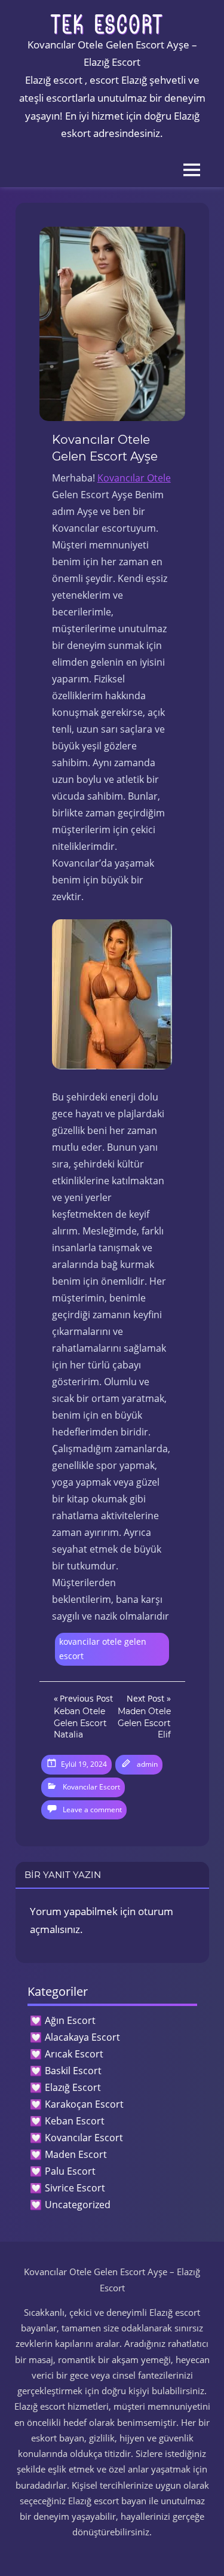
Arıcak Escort (74, 2054)
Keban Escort (75, 2121)
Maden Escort (76, 2154)
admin (147, 1764)
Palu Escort (70, 2171)
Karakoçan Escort (84, 2104)
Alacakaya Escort (82, 2037)
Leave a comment (92, 1810)
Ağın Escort (70, 2020)
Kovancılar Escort (91, 1787)
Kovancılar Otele (134, 478)
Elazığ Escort (73, 2087)
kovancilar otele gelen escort (103, 1649)
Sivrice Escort (75, 2188)
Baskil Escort (73, 2071)
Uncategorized (78, 2205)
